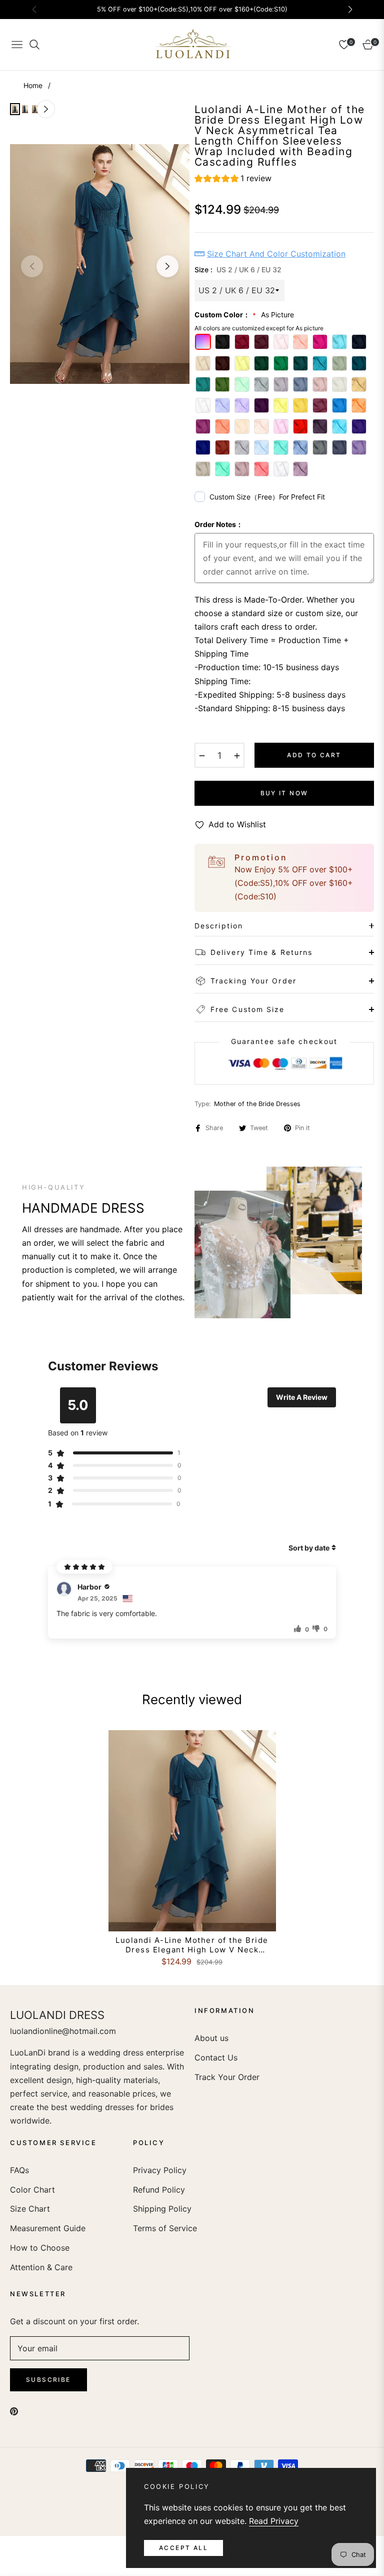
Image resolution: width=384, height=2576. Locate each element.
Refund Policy (159, 2190)
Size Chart (30, 2209)
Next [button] (167, 266)
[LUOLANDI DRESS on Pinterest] (14, 2411)
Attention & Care (41, 2267)
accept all (183, 2548)
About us (211, 2038)
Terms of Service (165, 2228)
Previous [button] (32, 266)
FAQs (19, 2170)
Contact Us (216, 2057)
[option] (100, 264)
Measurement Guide (48, 2228)
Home (33, 85)
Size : (238, 270)
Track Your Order (227, 2077)
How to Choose (40, 2248)
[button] (233, 180)
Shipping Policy (162, 2209)
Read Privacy (274, 2521)
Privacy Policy (160, 2170)
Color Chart (32, 2190)
